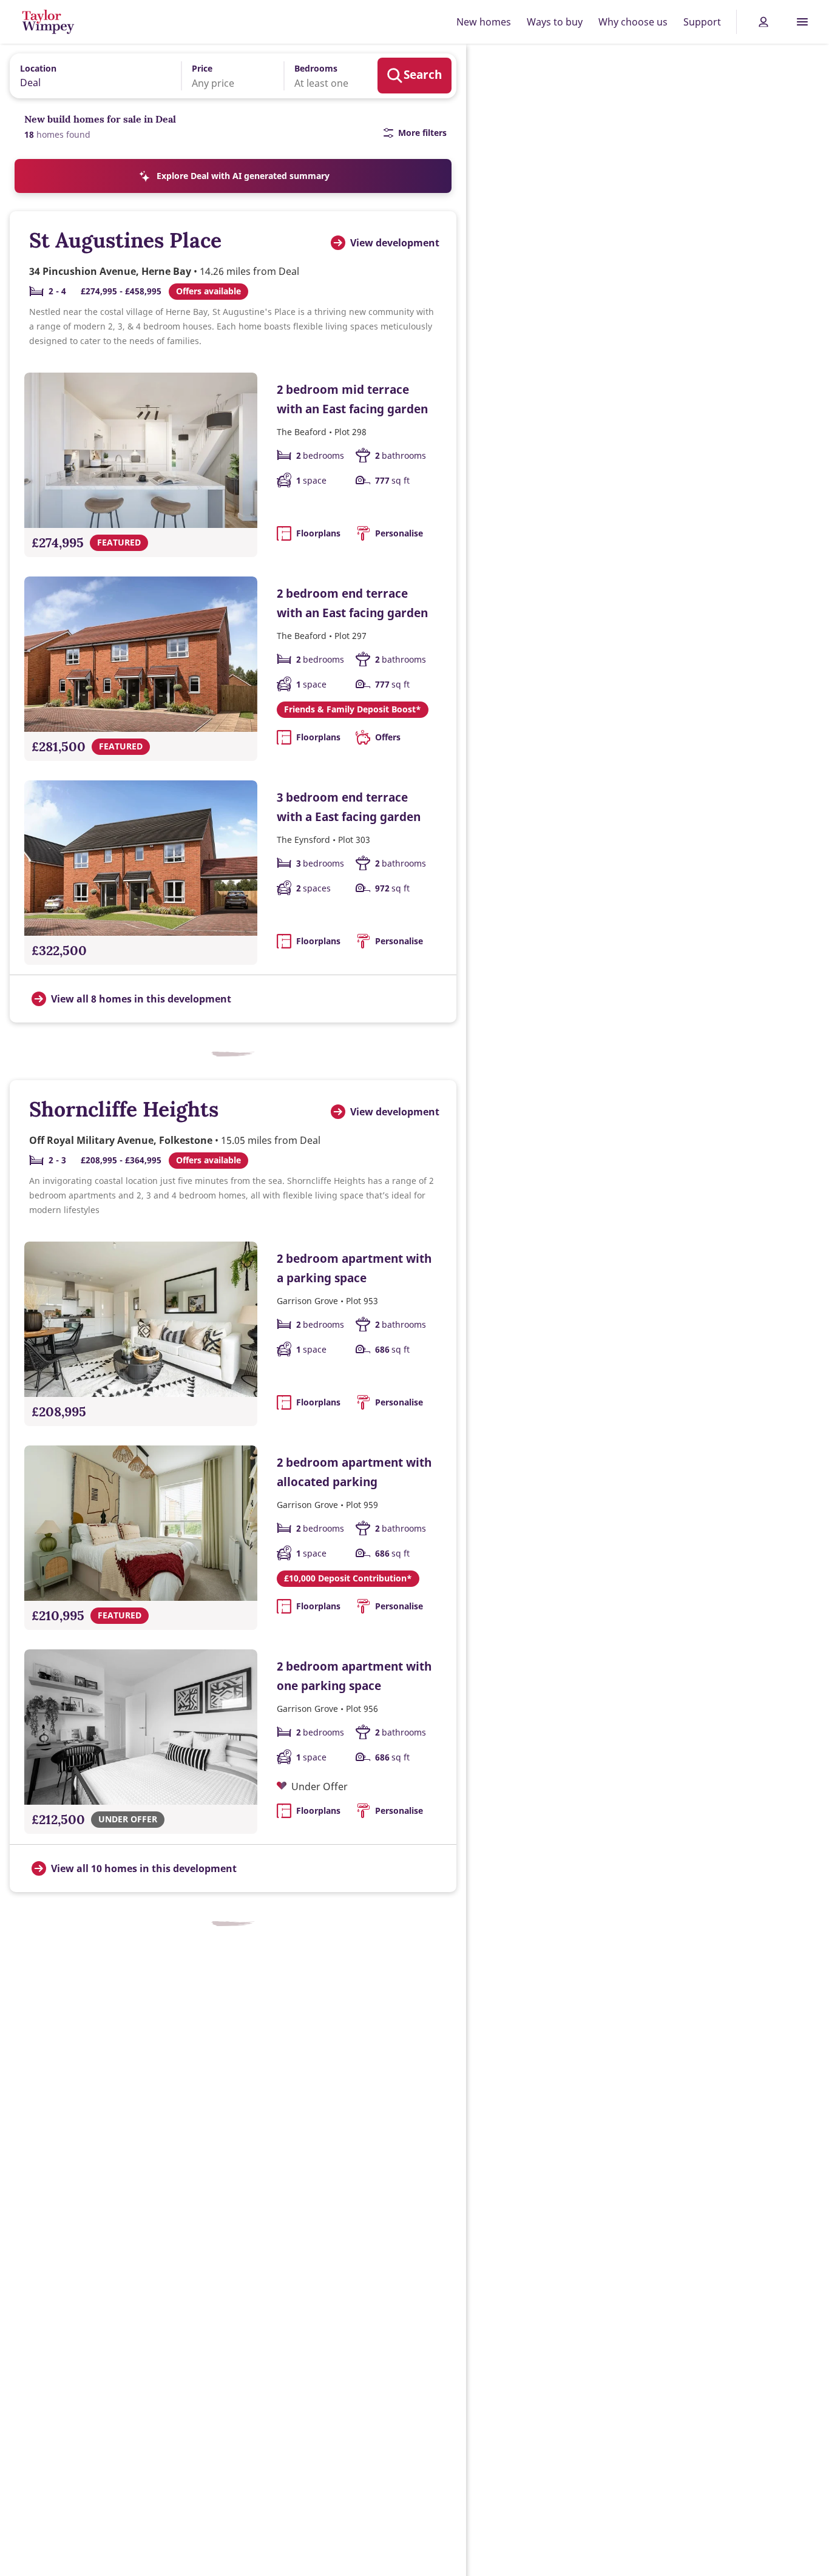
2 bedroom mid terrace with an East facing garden (352, 399)
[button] (224, 76)
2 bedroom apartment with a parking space (354, 1268)
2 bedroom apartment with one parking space (354, 1676)
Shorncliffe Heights (124, 1109)
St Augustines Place (125, 240)
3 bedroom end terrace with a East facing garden (349, 807)
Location (38, 68)
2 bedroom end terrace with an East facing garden (352, 603)
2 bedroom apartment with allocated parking (354, 1472)
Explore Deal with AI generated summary (243, 176)
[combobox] (91, 75)
